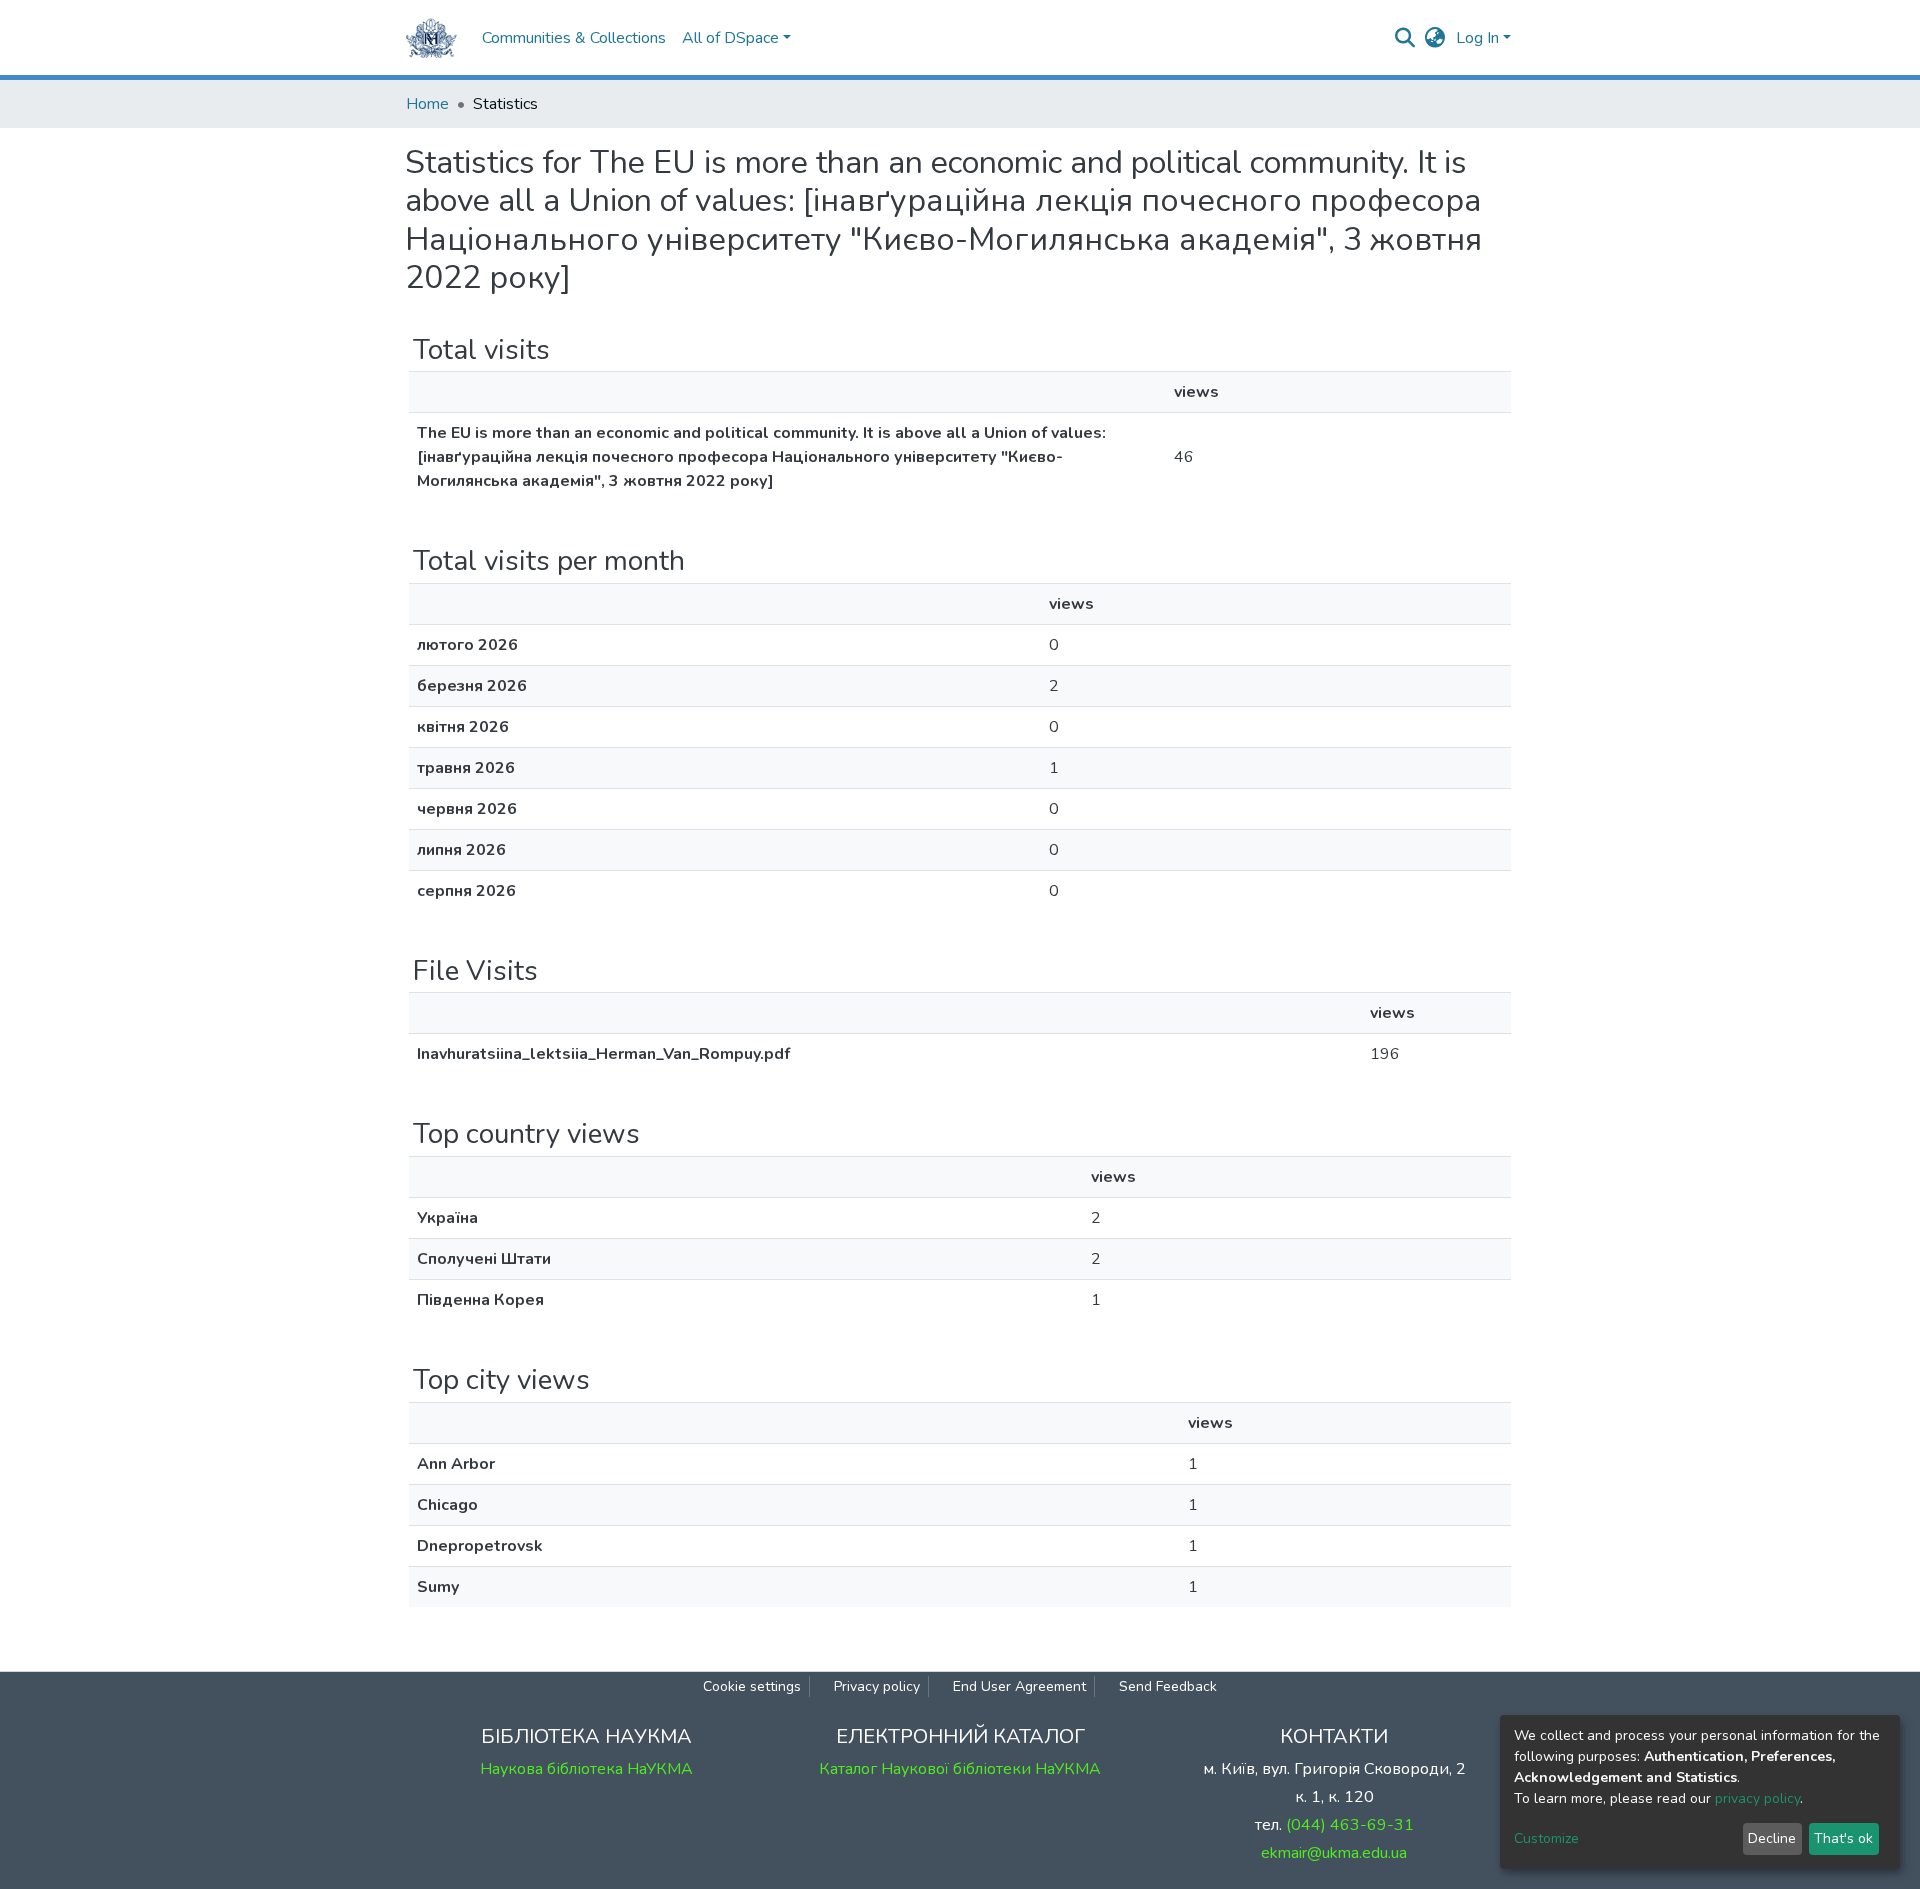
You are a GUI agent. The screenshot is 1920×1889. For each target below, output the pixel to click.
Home (427, 104)
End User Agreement (1019, 1686)
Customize (1546, 1838)
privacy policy (1757, 1798)
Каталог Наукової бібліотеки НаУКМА (960, 1769)
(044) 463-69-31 (1350, 1825)
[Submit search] (1405, 38)
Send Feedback (1168, 1686)
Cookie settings (752, 1686)
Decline (1772, 1838)
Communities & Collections (574, 38)
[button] (1435, 38)
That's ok (1843, 1838)
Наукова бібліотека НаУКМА (586, 1769)
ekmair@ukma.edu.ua (1334, 1853)
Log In (1477, 38)
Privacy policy (877, 1686)
